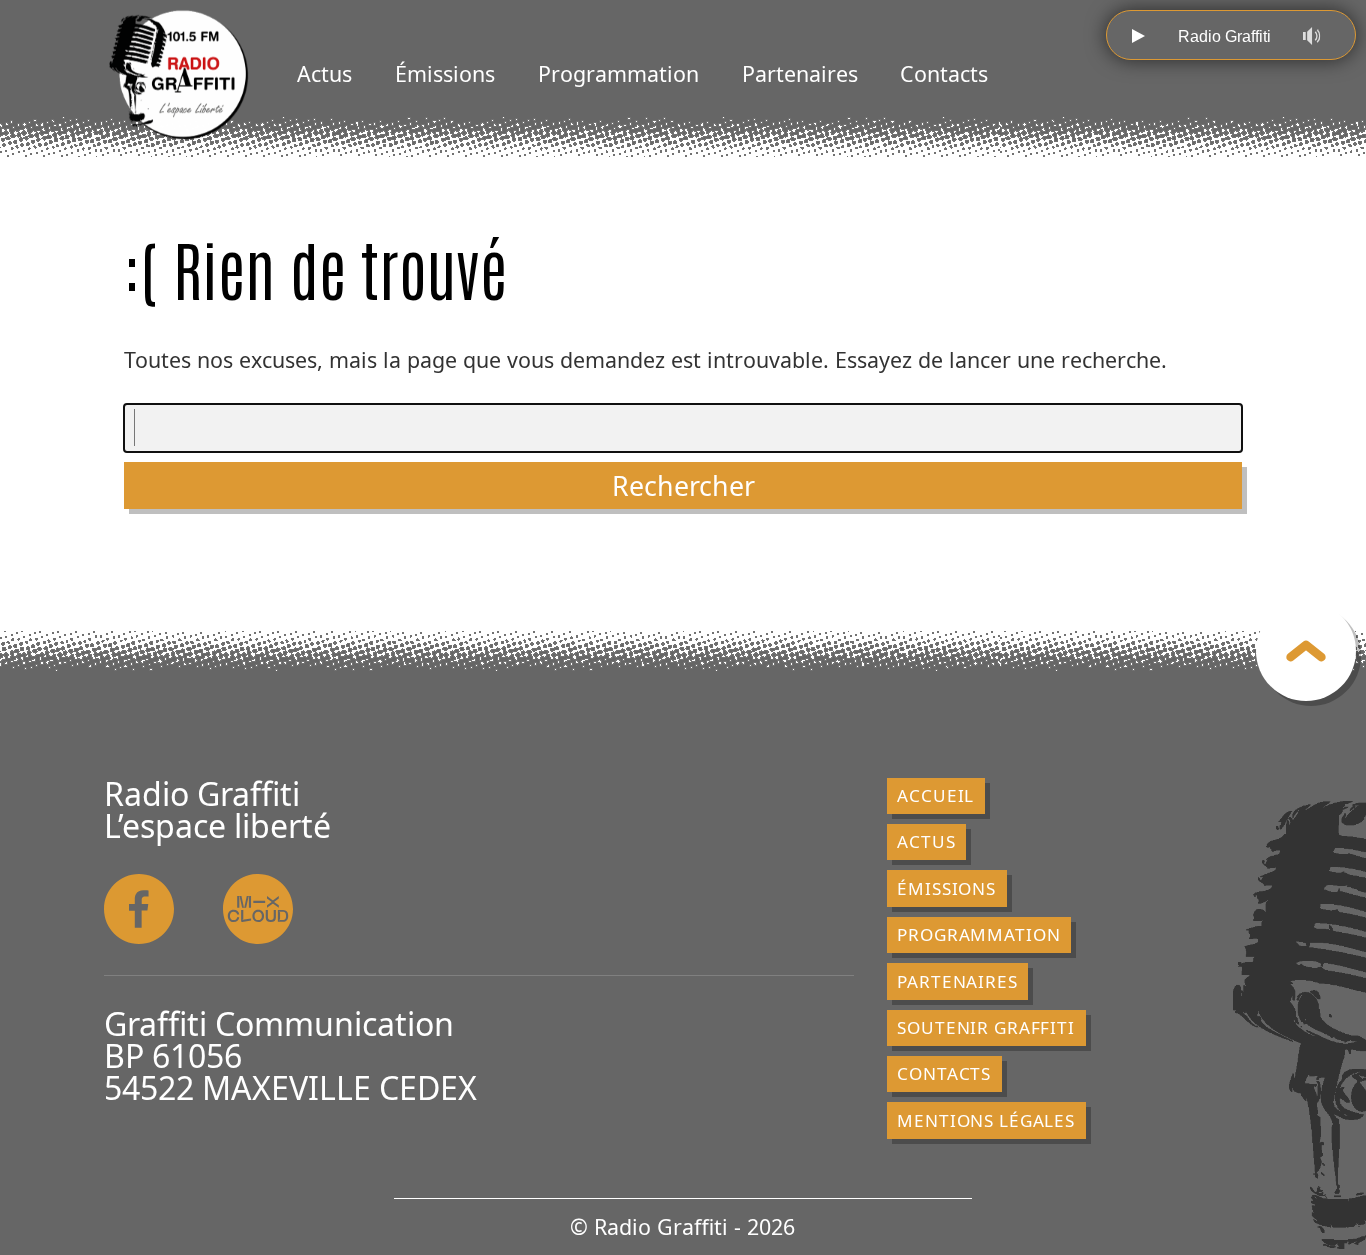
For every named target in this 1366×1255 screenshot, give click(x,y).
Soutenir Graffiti (986, 1027)
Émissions (445, 73)
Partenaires (800, 73)
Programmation (618, 73)
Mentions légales (986, 1120)
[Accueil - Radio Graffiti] (179, 75)
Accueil (935, 795)
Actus (324, 73)
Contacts (944, 73)
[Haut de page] (1306, 651)
